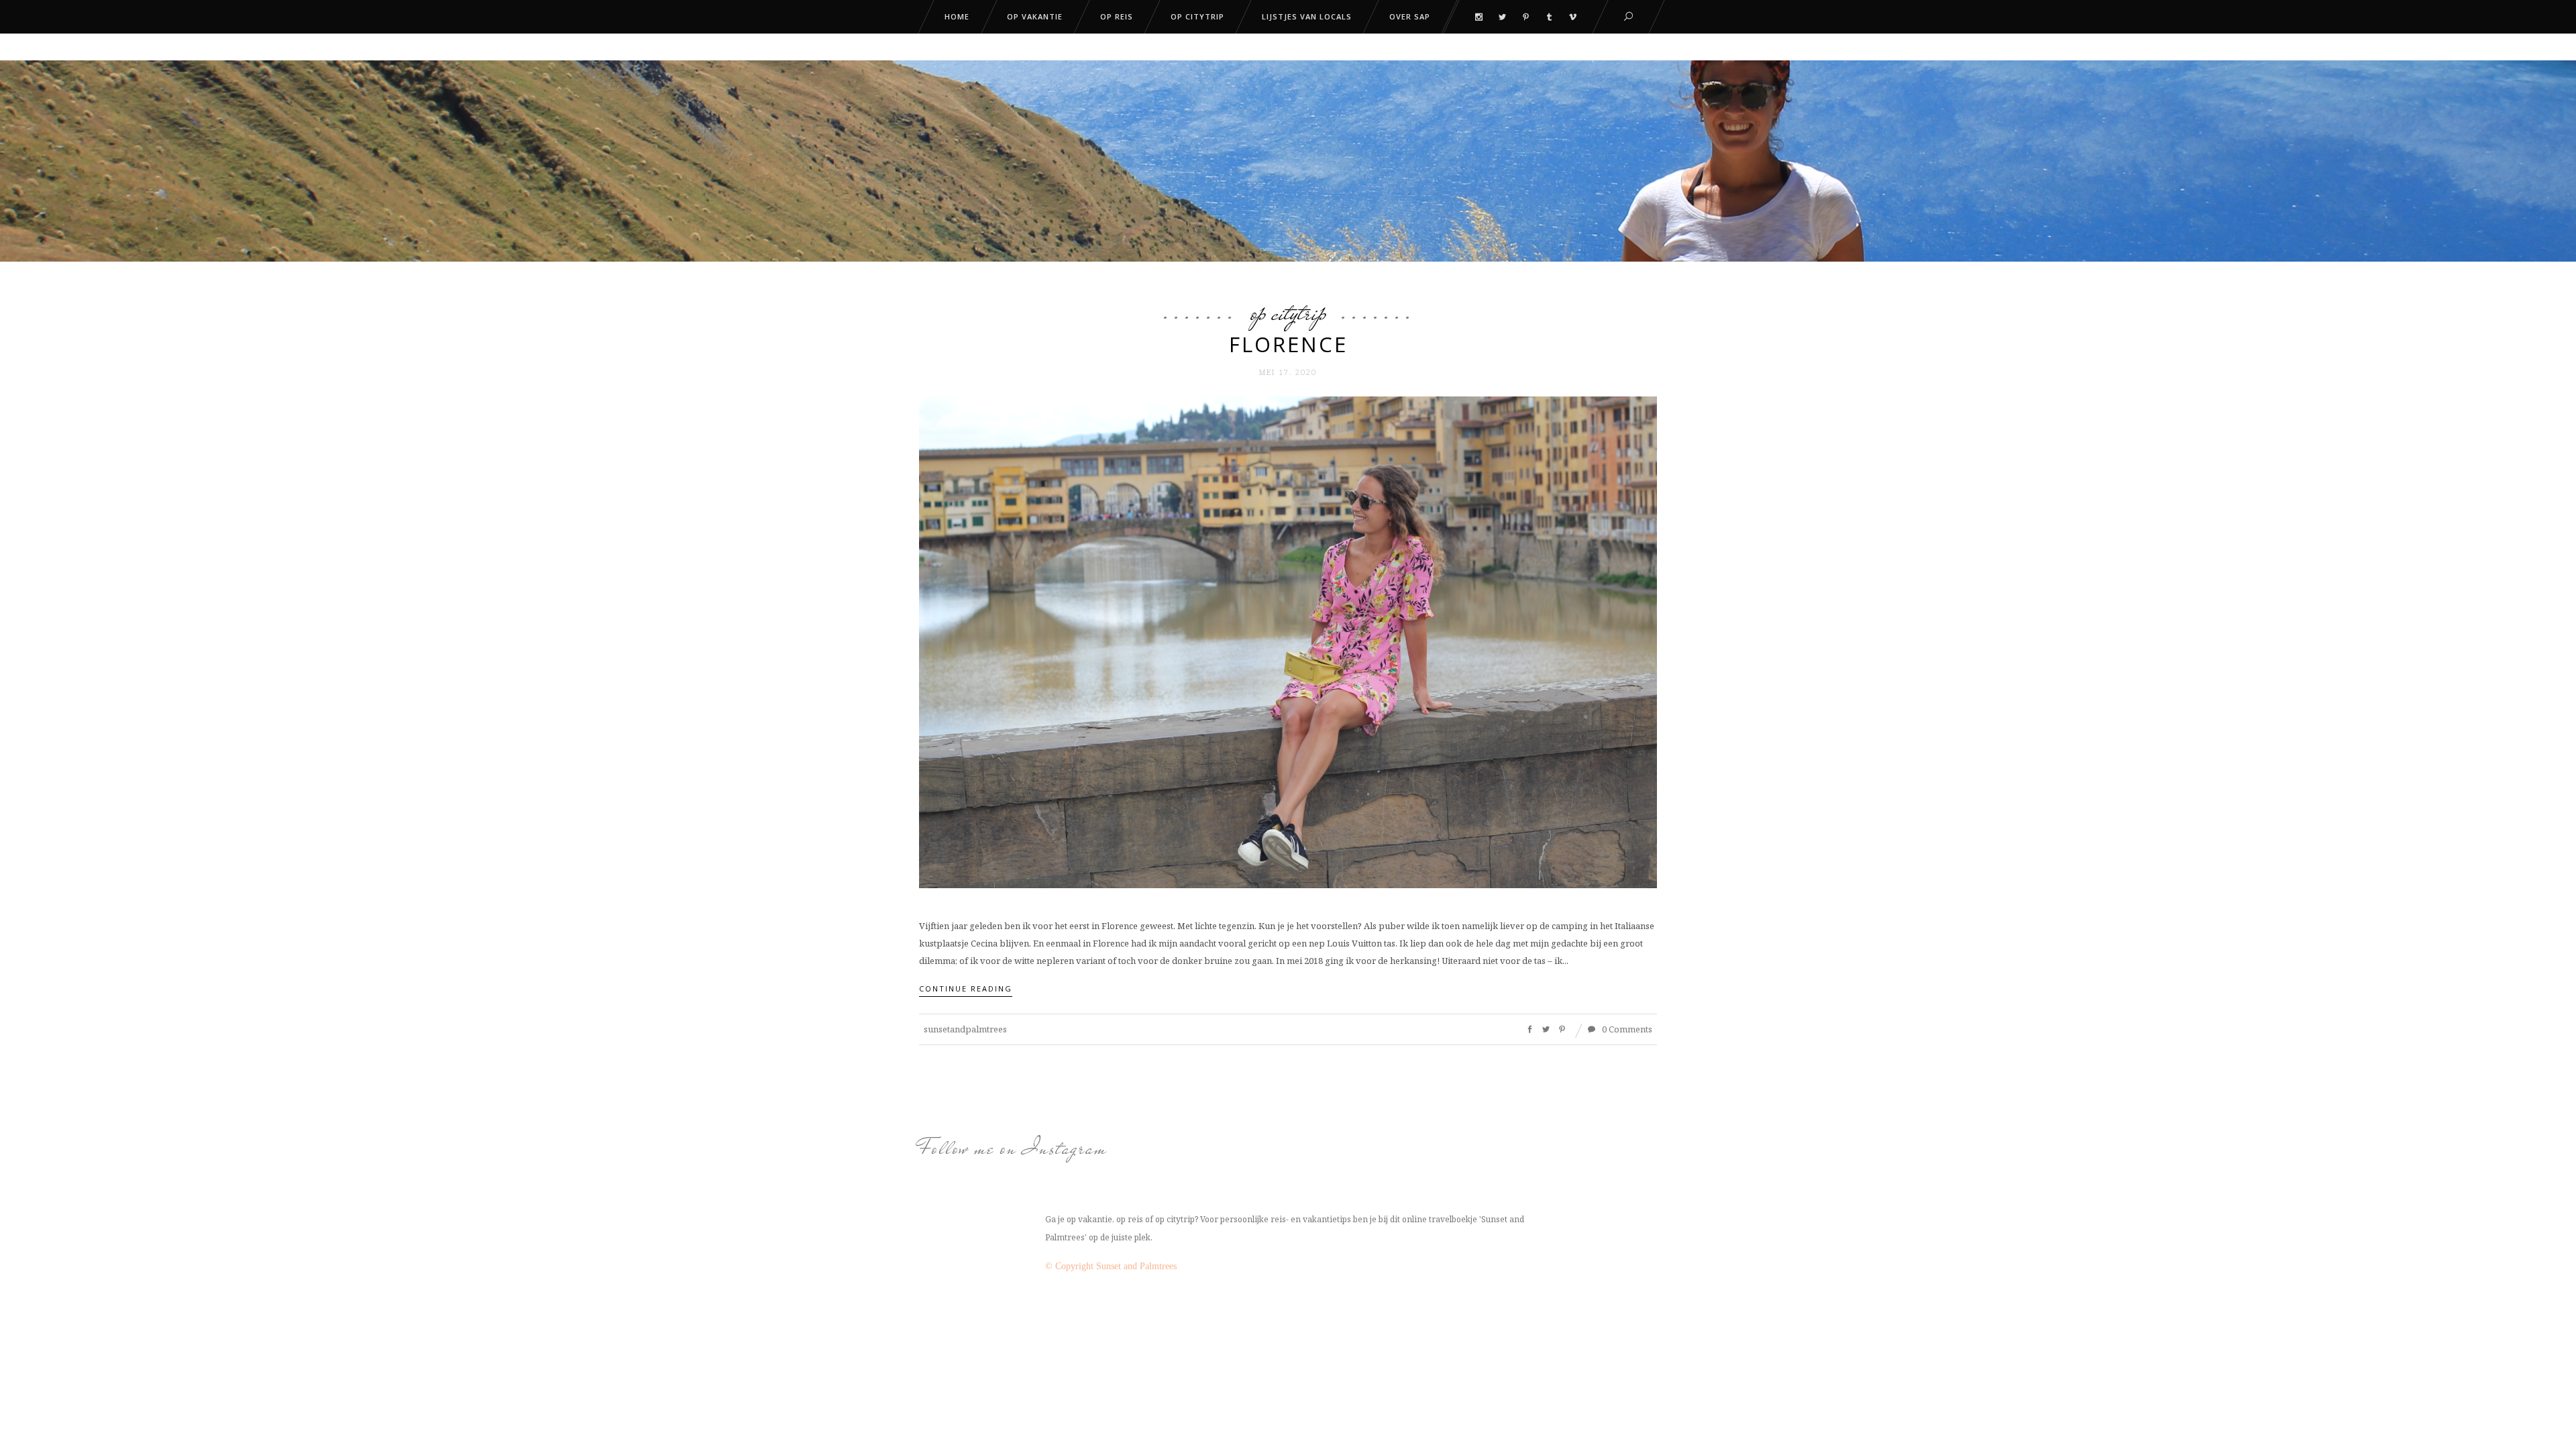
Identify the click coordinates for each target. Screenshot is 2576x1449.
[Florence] (1288, 641)
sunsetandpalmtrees (965, 1029)
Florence (1288, 344)
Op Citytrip (1288, 313)
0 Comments (1626, 1029)
